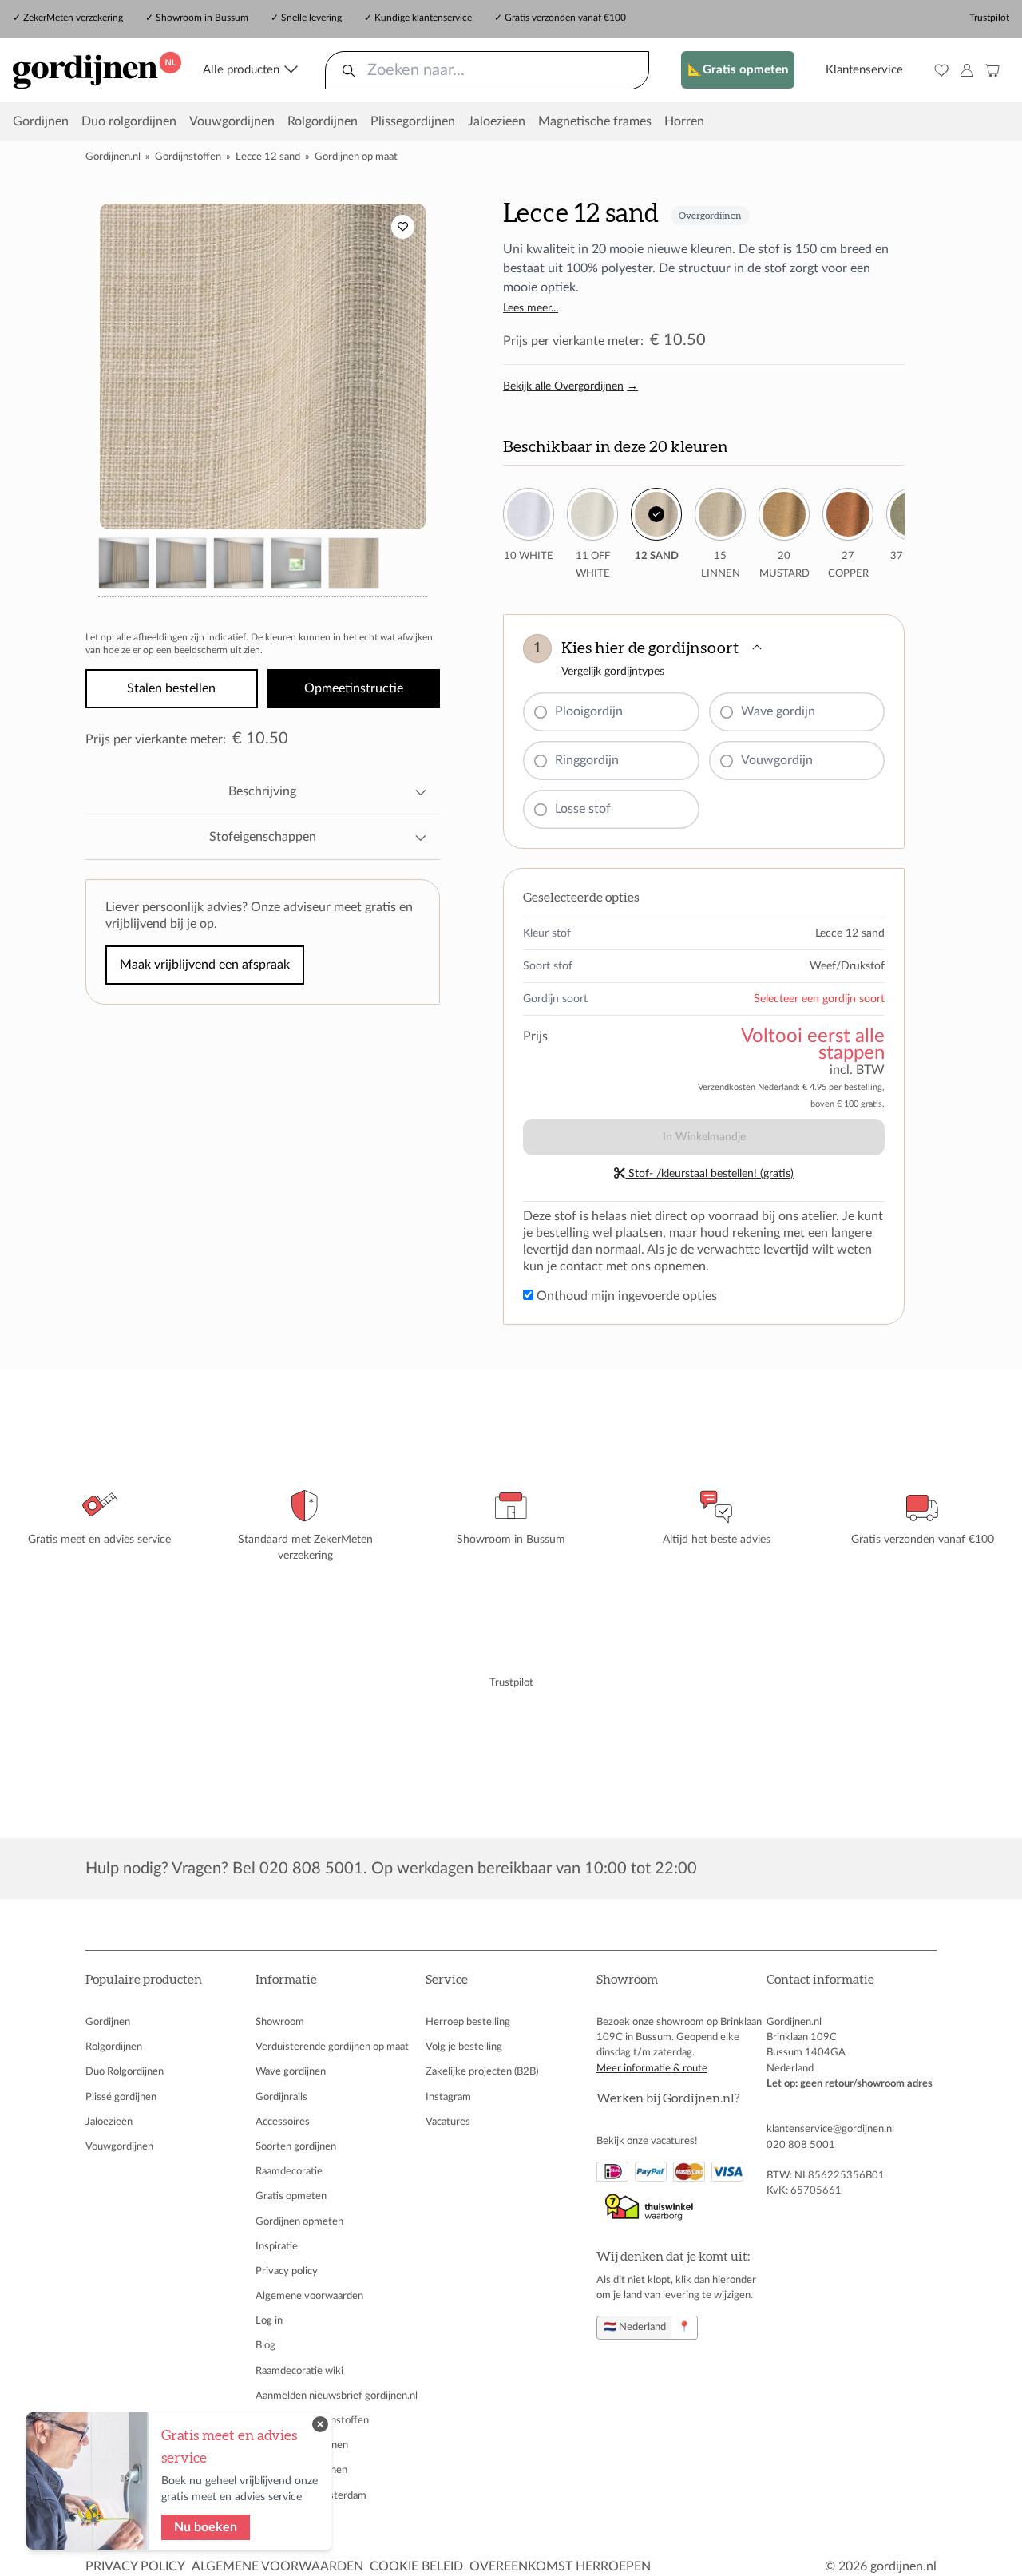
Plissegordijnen (413, 121)
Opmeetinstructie (354, 688)
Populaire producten (144, 1980)
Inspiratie (277, 2246)
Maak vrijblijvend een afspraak (205, 965)
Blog (265, 2345)
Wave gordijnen (291, 2071)
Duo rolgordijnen (129, 121)
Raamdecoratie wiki (299, 2371)
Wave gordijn (778, 711)
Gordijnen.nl (113, 157)
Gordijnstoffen (188, 157)
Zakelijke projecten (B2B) (482, 2071)
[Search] (349, 70)
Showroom (280, 2022)
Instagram (448, 2097)
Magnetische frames (595, 121)
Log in (269, 2320)
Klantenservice (864, 70)
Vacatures (448, 2122)
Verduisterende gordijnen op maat (332, 2047)
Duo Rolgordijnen (125, 2071)
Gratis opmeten (291, 2196)
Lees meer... (531, 308)
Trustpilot (989, 18)
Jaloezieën (109, 2122)
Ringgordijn (587, 760)
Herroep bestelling (468, 2022)
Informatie (286, 1980)
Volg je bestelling (464, 2047)
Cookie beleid (416, 2566)
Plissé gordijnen (121, 2097)
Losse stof (583, 809)
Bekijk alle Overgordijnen (570, 386)
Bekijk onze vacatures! (647, 2141)
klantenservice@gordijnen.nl (830, 2129)
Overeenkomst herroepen (560, 2566)
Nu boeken (206, 2527)
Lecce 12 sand (268, 157)
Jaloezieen (497, 121)
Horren (684, 121)
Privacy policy (287, 2271)
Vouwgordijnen (232, 121)
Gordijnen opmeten (299, 2221)
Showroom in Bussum (202, 18)
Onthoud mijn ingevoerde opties (625, 1296)
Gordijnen (41, 121)
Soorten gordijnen (296, 2146)
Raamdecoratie (289, 2171)
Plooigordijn (589, 711)
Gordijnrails (281, 2097)
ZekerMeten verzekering (73, 18)
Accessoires (283, 2122)
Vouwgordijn (777, 760)
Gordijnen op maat (356, 157)
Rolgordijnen (323, 121)
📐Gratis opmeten (738, 70)
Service (447, 1980)
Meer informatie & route (652, 2068)
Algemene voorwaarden (309, 2296)
